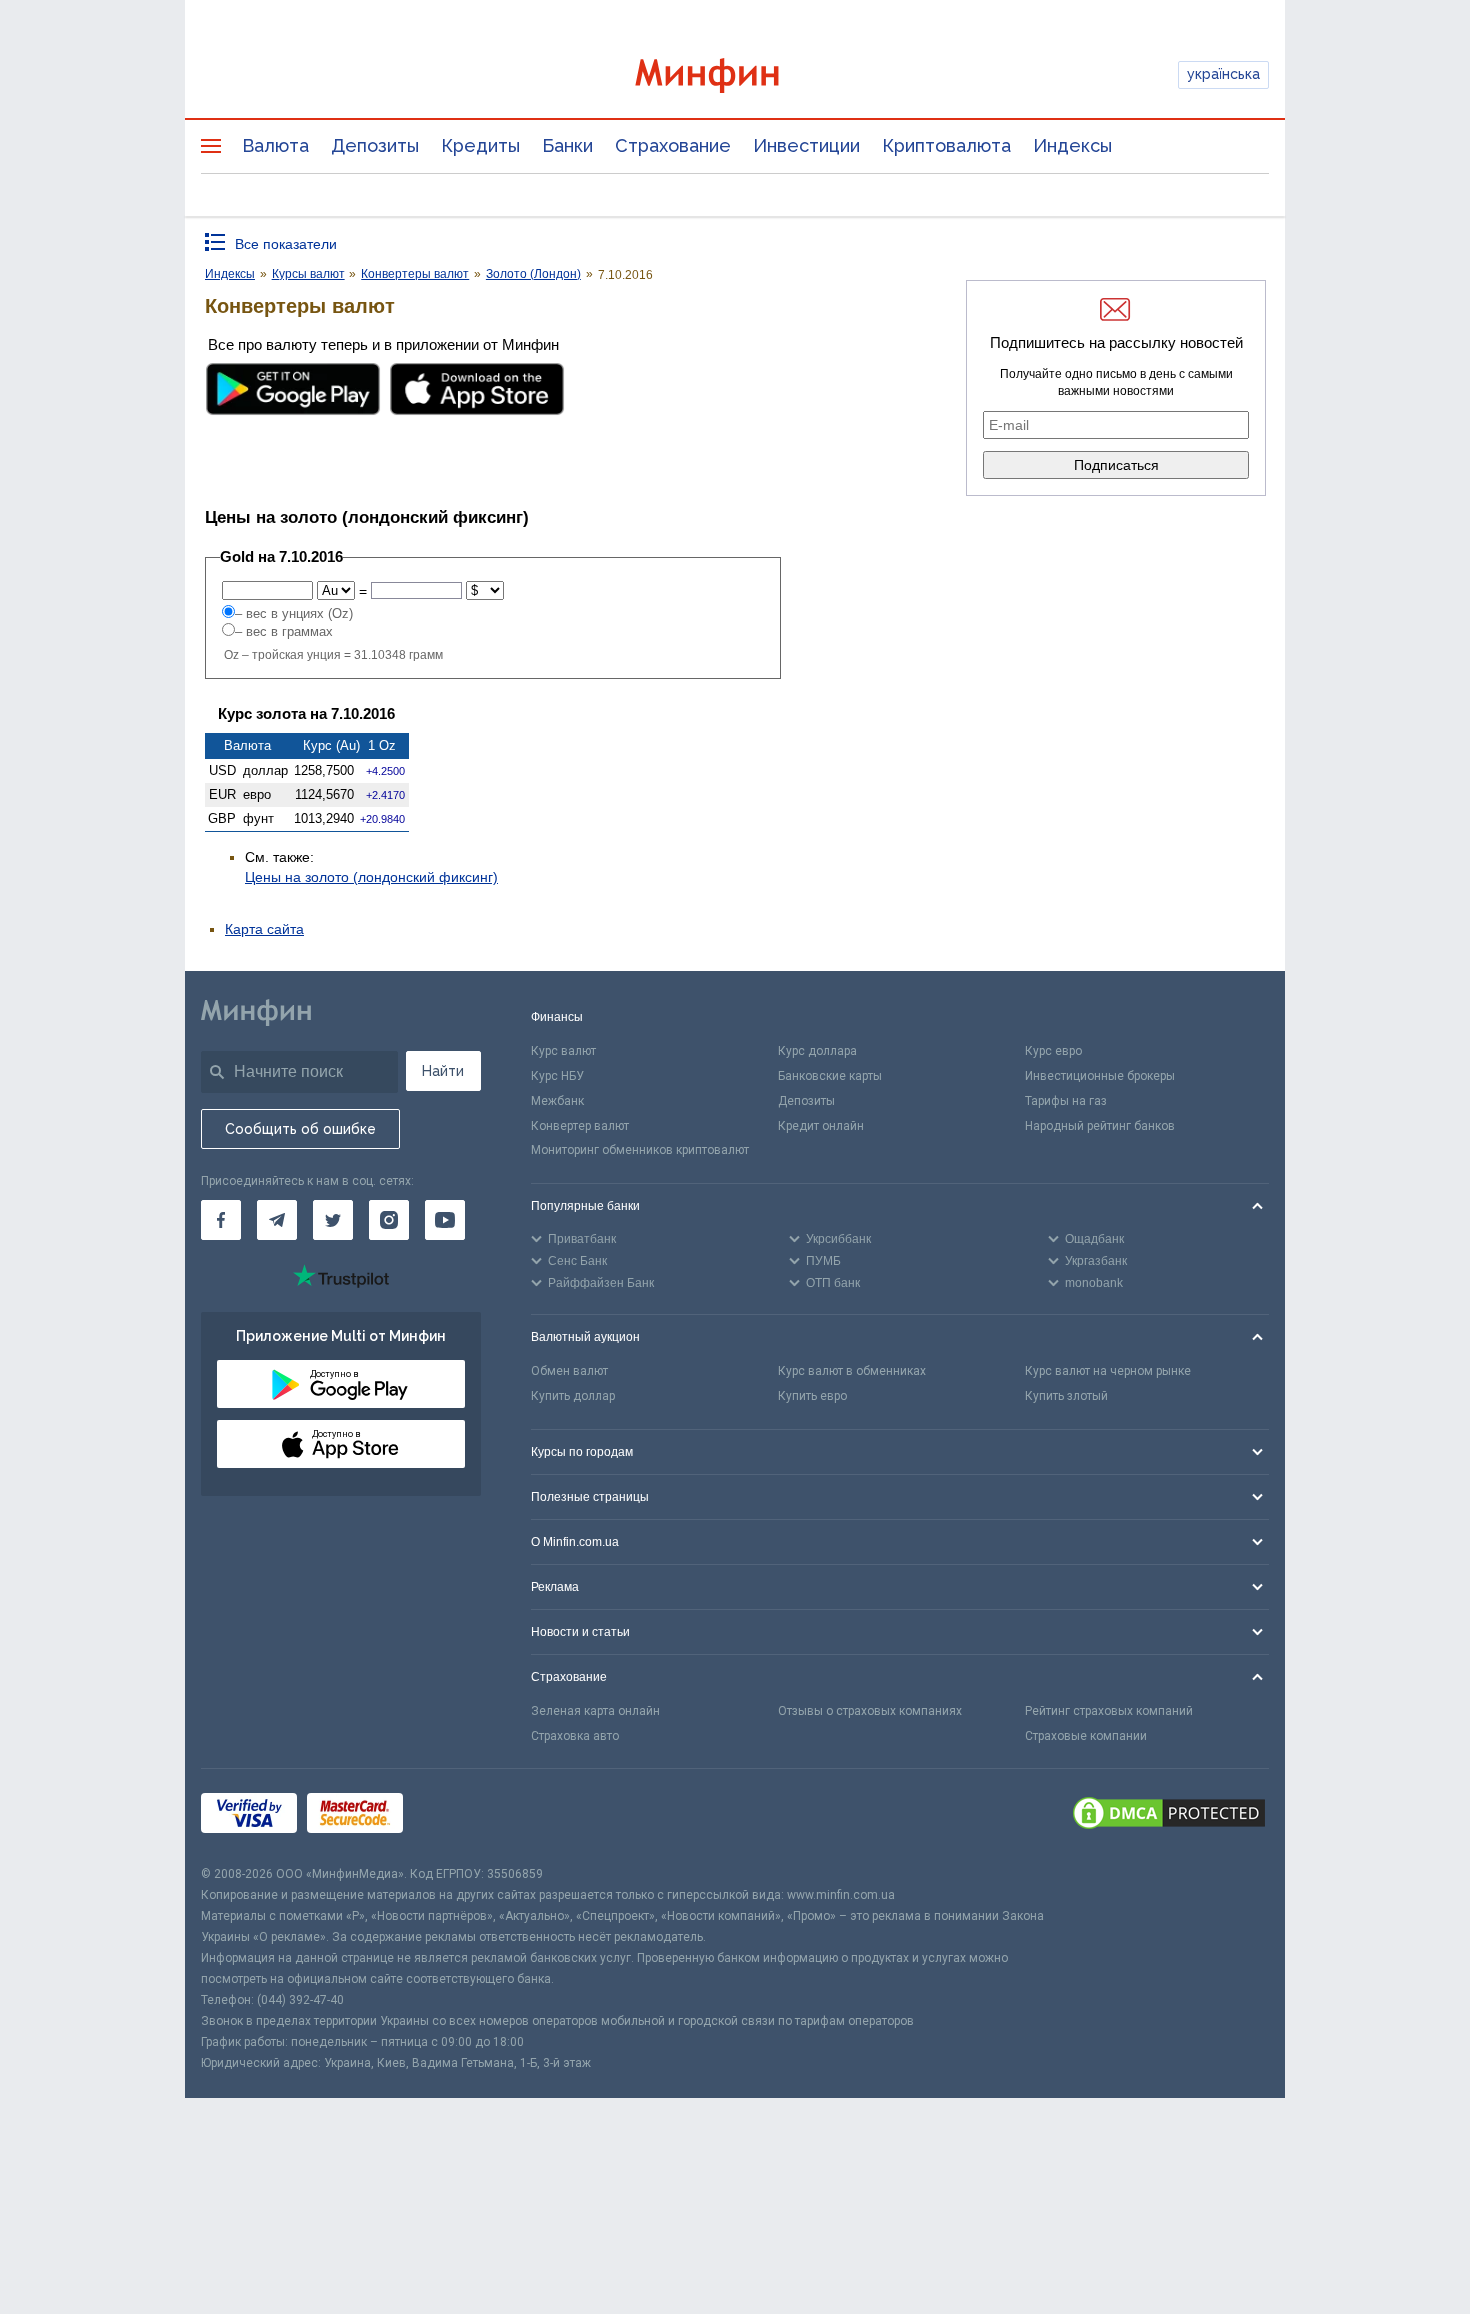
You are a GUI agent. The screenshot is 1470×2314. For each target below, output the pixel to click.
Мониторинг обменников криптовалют (640, 1150)
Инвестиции (806, 145)
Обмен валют (569, 1371)
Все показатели (286, 244)
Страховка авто (575, 1736)
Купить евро (812, 1396)
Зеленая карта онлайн (595, 1711)
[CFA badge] (457, 1816)
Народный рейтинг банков (1100, 1126)
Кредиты (480, 145)
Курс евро (1053, 1051)
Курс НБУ (557, 1076)
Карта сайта (264, 929)
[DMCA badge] (1169, 1816)
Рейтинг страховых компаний (1109, 1711)
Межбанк (557, 1101)
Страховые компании (1086, 1736)
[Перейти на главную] (735, 75)
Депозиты (375, 145)
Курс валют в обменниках (852, 1371)
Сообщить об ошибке (300, 1129)
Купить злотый (1066, 1396)
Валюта (275, 145)
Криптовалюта (946, 145)
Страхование (673, 145)
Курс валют (563, 1051)
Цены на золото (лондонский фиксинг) (371, 877)
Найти (443, 1071)
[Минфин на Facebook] (221, 1220)
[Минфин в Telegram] (277, 1220)
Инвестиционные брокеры (1100, 1076)
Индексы (1072, 145)
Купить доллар (573, 1396)
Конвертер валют (580, 1126)
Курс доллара (817, 1051)
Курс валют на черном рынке (1108, 1371)
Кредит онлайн (821, 1126)
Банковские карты (830, 1076)
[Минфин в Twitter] (333, 1220)
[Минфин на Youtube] (445, 1220)
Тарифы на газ (1066, 1101)
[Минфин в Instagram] (389, 1220)
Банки (567, 145)
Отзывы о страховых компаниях (870, 1711)
